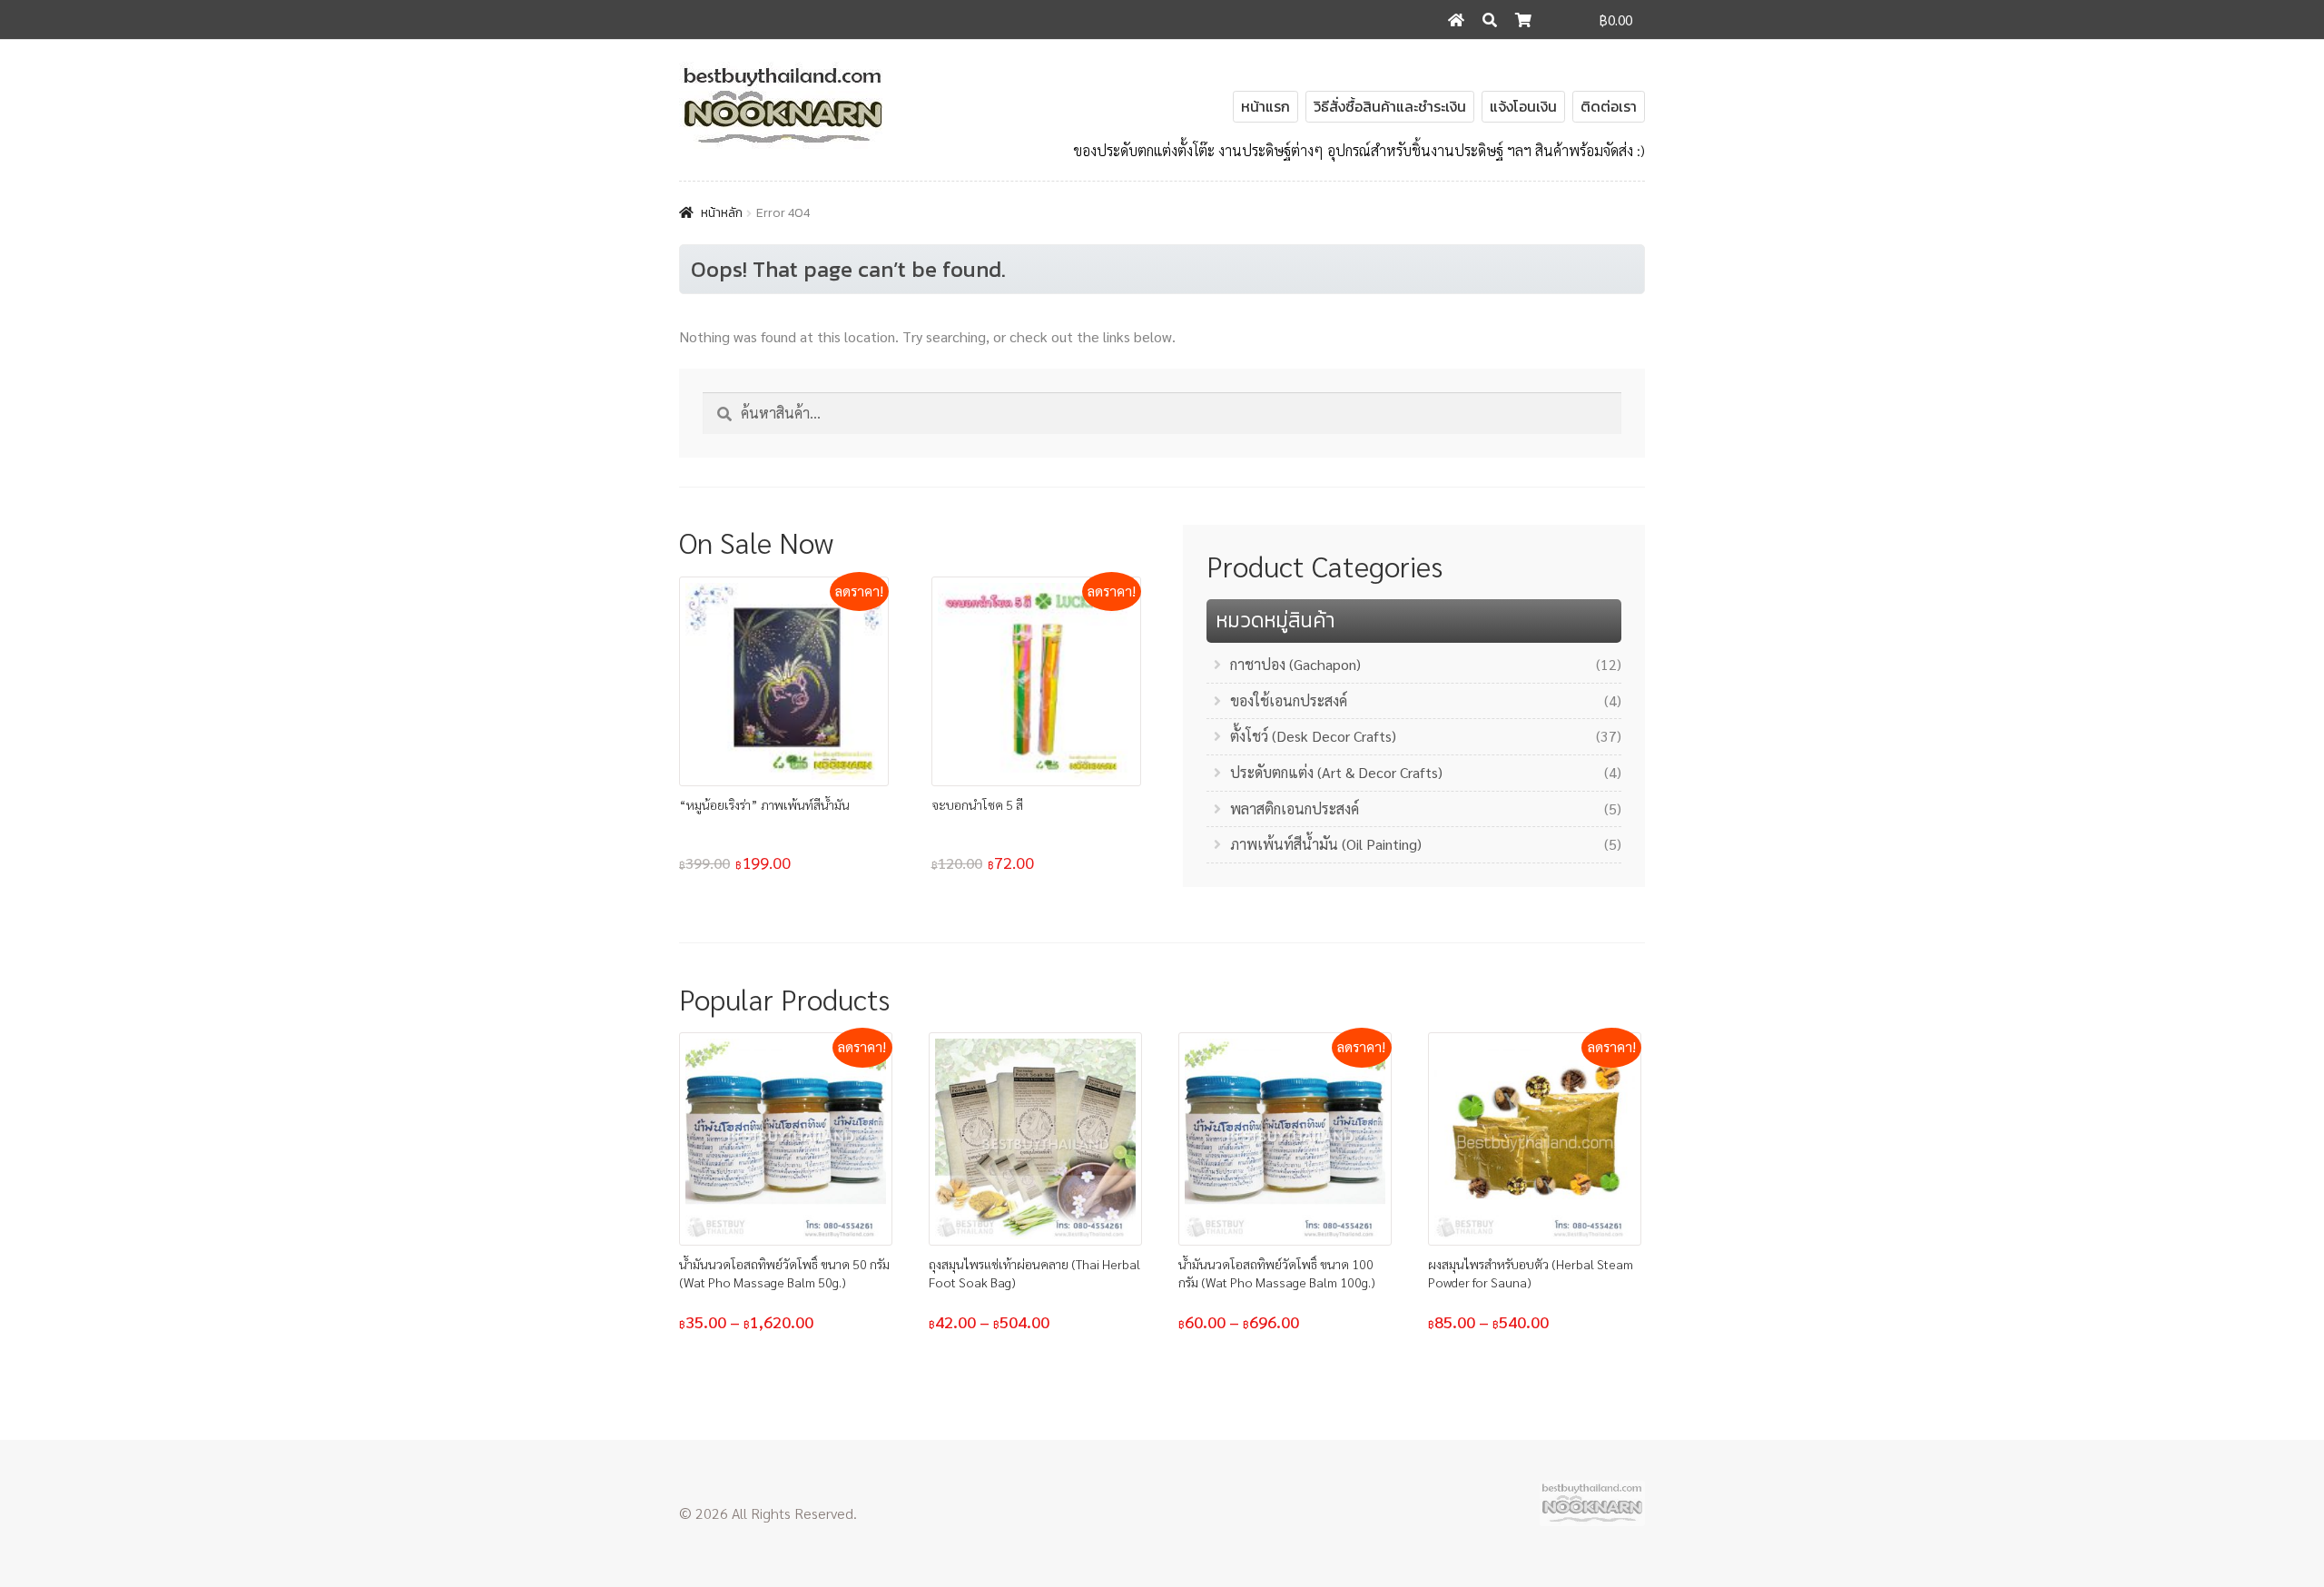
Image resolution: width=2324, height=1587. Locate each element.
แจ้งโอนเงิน (1523, 106)
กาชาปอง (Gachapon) (1295, 664)
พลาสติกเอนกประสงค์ (1295, 808)
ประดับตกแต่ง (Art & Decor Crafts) (1336, 772)
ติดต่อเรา (1609, 106)
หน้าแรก (1265, 106)
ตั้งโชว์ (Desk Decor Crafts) (1313, 736)
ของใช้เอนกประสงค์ (1289, 700)
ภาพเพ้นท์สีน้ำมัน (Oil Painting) (1326, 844)
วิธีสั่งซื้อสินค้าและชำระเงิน (1390, 106)
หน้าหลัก (722, 213)
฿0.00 (1616, 20)
